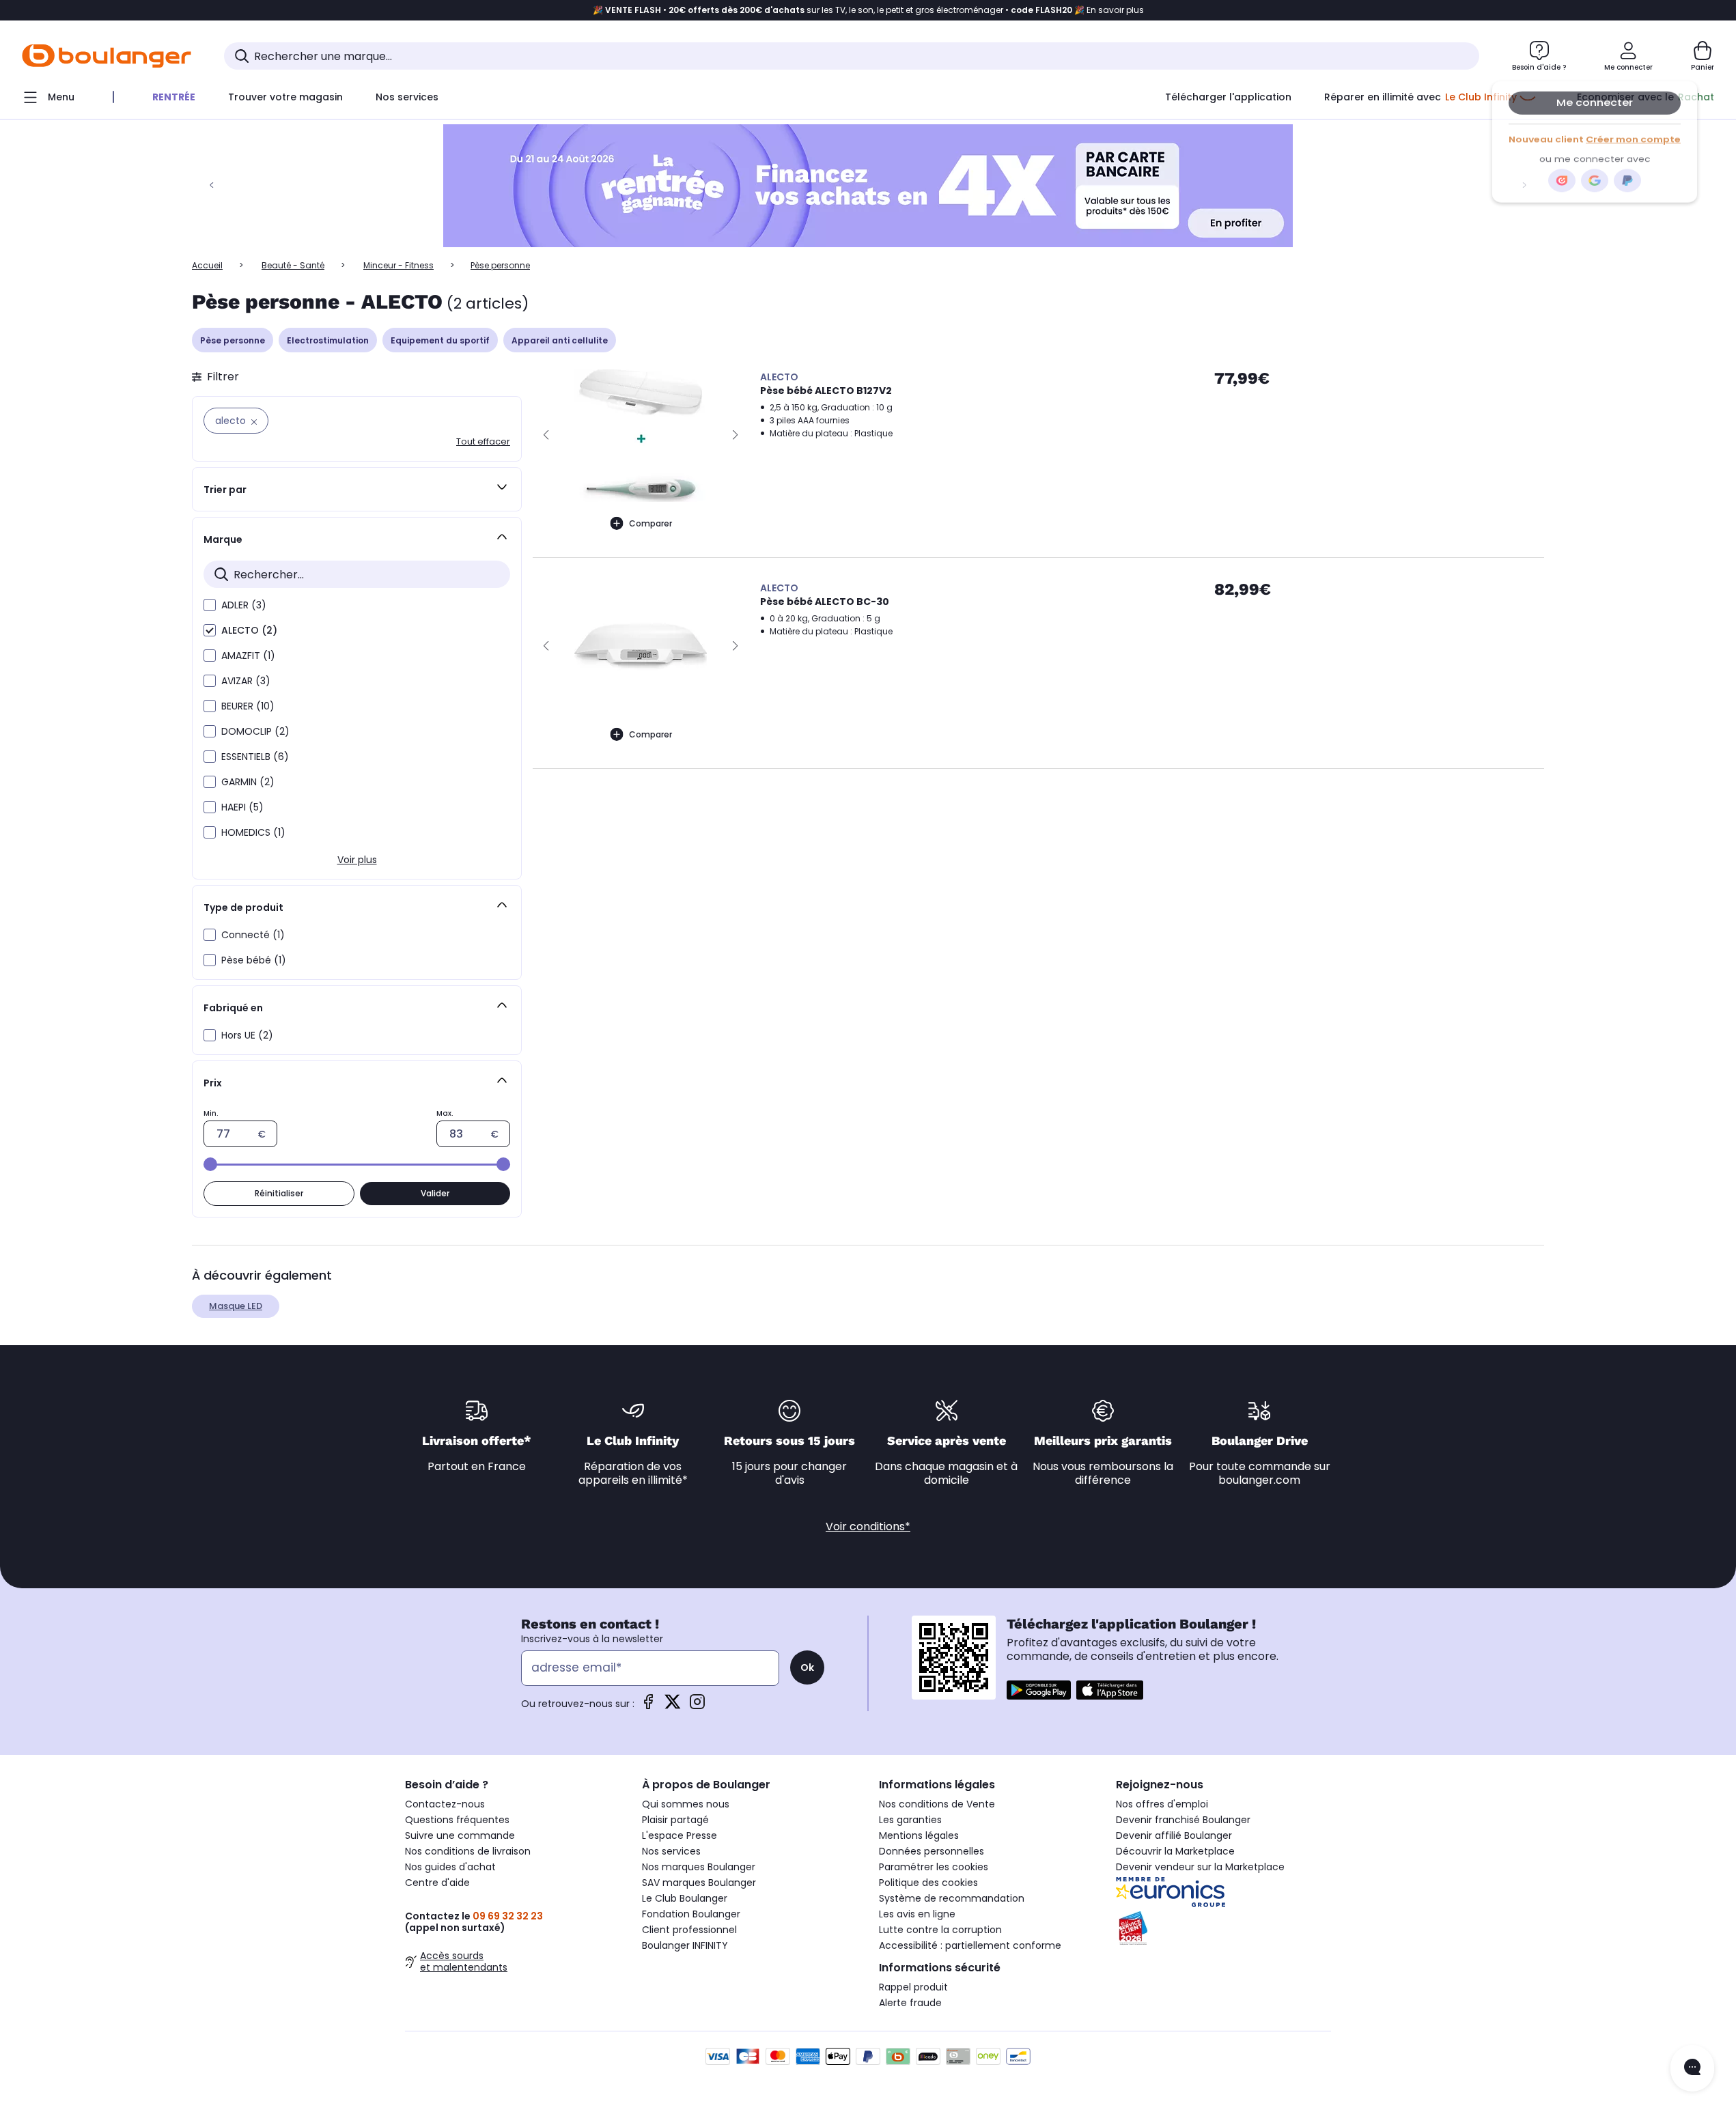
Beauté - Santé (293, 265)
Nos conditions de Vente (937, 1804)
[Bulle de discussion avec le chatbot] (1692, 2068)
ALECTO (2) (249, 630)
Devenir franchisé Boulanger (1183, 1820)
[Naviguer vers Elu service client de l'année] (1223, 1928)
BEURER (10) (248, 706)
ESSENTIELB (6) (255, 757)
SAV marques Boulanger (699, 1883)
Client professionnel (689, 1930)
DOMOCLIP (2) (255, 731)
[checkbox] (210, 605)
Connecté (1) (253, 935)
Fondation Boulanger (691, 1914)
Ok (807, 1667)
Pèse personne (233, 340)
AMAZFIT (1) (248, 656)
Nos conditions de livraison (468, 1851)
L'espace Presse (680, 1835)
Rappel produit (913, 1987)
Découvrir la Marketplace (1175, 1851)
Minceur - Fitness (398, 265)
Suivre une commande (460, 1835)
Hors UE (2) (247, 1035)
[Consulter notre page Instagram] (697, 1706)
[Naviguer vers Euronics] (1223, 1892)
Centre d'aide (437, 1883)
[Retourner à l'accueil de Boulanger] (107, 56)
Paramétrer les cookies (934, 1867)
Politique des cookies (928, 1883)
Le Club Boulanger (685, 1898)
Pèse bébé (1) (254, 960)
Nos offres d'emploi (1162, 1804)
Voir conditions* (868, 1526)
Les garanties (910, 1820)
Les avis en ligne (917, 1914)
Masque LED (236, 1306)
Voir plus (357, 860)
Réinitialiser (279, 1193)
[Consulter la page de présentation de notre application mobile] (1039, 1690)
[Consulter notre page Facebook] (648, 1706)
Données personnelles (932, 1851)
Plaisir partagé (675, 1820)
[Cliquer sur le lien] (868, 186)
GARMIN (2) (248, 782)
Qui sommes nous (686, 1804)
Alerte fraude (910, 2003)
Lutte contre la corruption (940, 1930)
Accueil (207, 265)
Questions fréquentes (457, 1820)
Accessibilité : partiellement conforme (970, 1945)
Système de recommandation (952, 1898)
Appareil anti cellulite (560, 340)
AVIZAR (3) (246, 681)
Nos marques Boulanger (699, 1867)
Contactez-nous (445, 1804)
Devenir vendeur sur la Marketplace (1200, 1867)
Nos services (671, 1851)
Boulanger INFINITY (685, 1945)
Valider (435, 1193)
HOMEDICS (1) (253, 832)
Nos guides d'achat (450, 1867)
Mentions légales (919, 1835)
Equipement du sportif (440, 340)
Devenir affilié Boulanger (1174, 1835)
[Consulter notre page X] (673, 1706)
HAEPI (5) (242, 807)
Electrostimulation (328, 340)
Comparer (650, 523)
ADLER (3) (244, 605)
